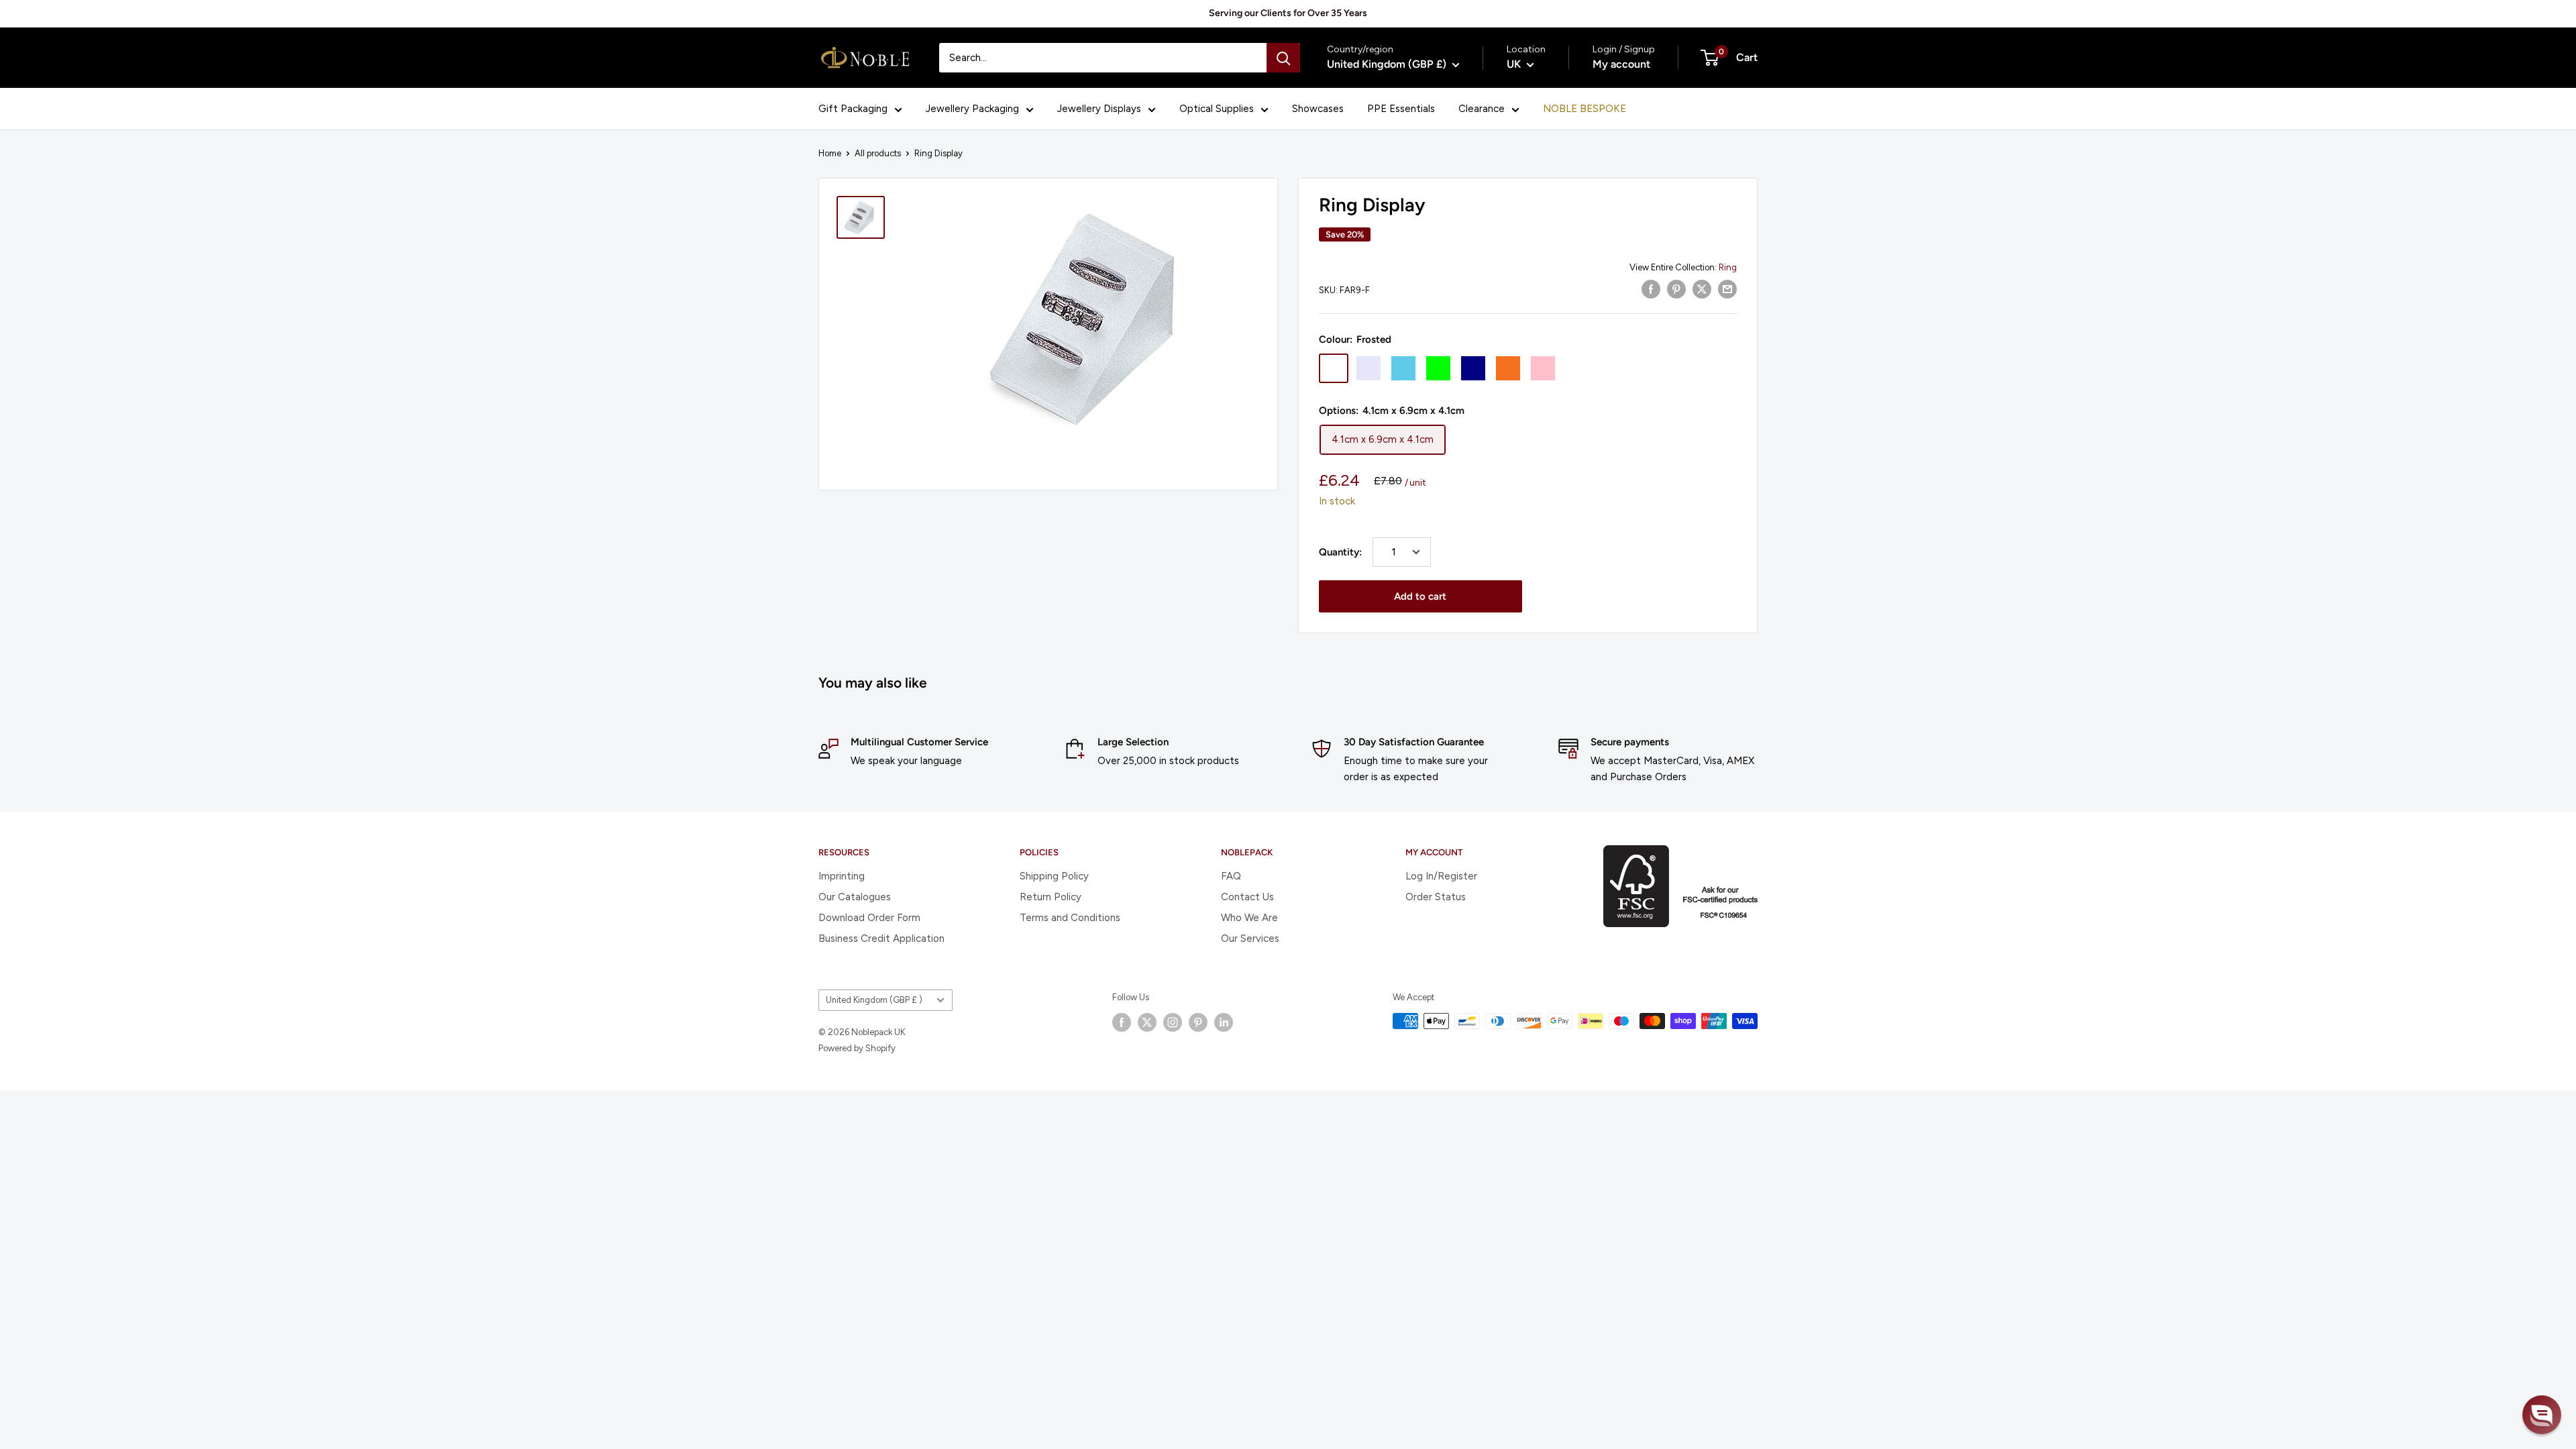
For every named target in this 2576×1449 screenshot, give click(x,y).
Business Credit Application (881, 938)
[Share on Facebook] (1651, 289)
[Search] (1283, 58)
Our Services (1250, 938)
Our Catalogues (855, 897)
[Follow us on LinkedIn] (1224, 1022)
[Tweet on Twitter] (1702, 289)
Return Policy (1051, 897)
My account (1621, 64)
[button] (2542, 1415)
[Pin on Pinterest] (1676, 289)
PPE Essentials (1401, 109)
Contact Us (1247, 897)
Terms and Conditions (1070, 918)
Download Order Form (869, 918)
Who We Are (1249, 918)
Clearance (1482, 109)
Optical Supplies (1217, 109)
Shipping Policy (1054, 876)
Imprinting (842, 876)
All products (878, 153)
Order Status (1436, 897)
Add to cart (1420, 596)
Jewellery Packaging (972, 109)
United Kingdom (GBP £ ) (874, 1000)
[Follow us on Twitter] (1147, 1022)
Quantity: (1340, 552)
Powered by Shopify (857, 1048)
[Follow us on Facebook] (1122, 1022)
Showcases (1318, 109)
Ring (1728, 267)
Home (830, 153)
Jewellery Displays (1099, 109)
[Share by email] (1727, 289)
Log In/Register (1441, 876)
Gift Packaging (853, 109)
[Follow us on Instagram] (1173, 1022)
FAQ (1231, 876)
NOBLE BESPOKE (1585, 109)
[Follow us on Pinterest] (1198, 1022)
